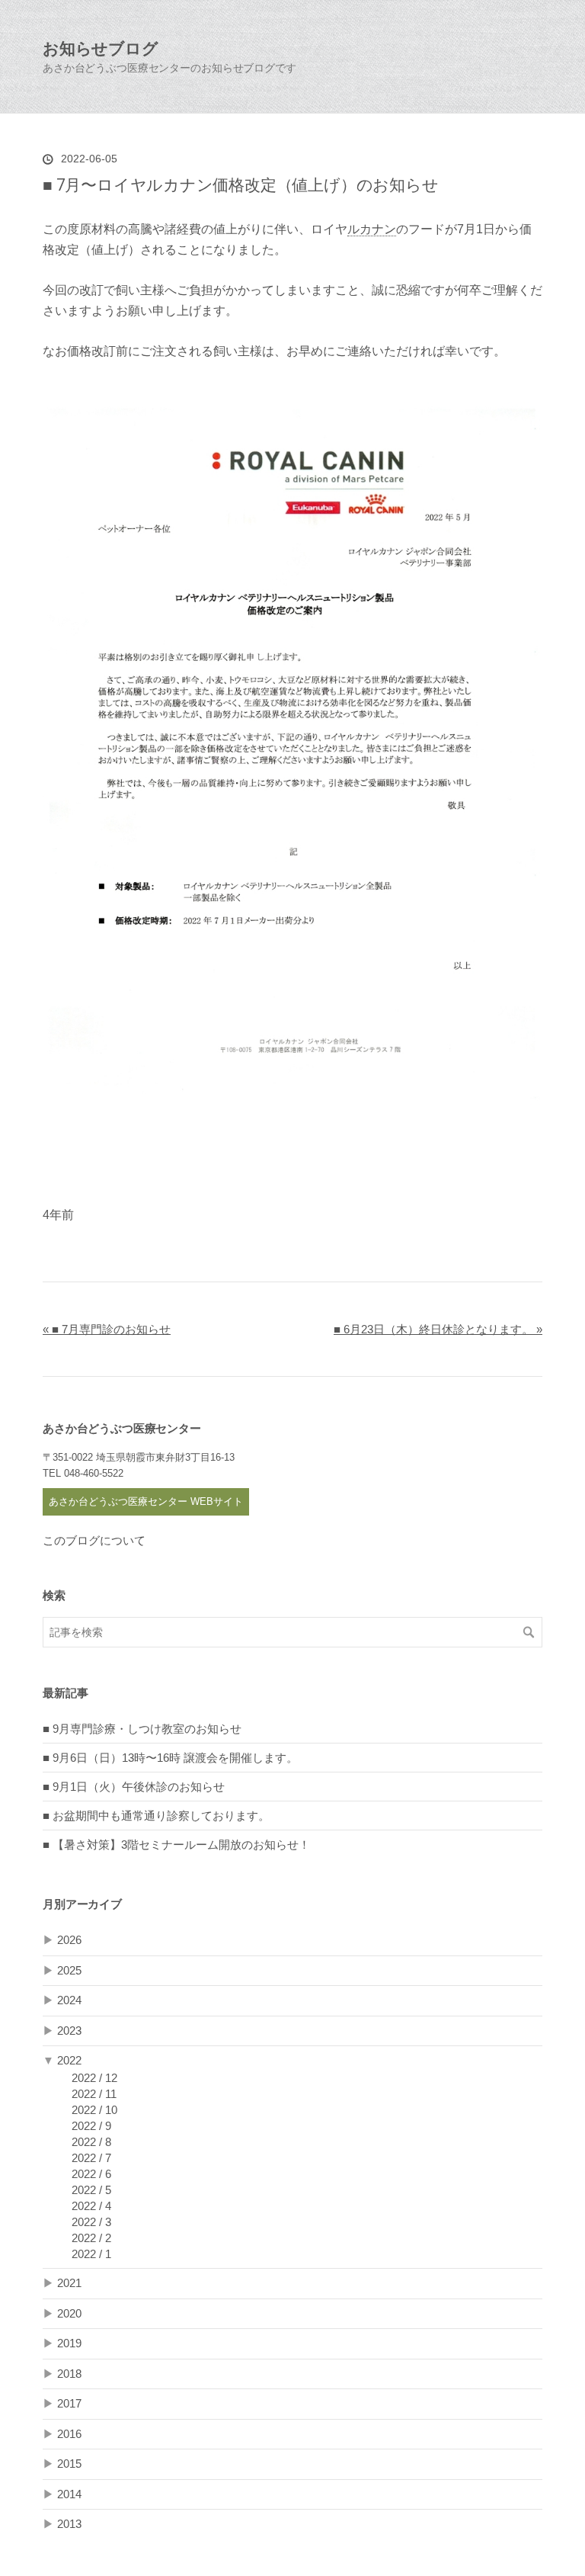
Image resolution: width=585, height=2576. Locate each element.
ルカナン (372, 229)
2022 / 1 (91, 2254)
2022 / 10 (94, 2110)
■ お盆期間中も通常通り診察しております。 (156, 1816)
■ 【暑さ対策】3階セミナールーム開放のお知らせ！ (176, 1845)
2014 (69, 2494)
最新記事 (65, 1693)
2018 (69, 2374)
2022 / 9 (91, 2126)
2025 (69, 1970)
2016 (69, 2434)
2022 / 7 (91, 2158)
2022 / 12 (94, 2078)
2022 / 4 (91, 2206)
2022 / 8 (91, 2142)
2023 (69, 2031)
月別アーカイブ (82, 1904)
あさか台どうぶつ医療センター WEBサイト (146, 1501)
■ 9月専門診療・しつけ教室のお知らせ (142, 1729)
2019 (69, 2343)
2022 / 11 (94, 2094)
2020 (69, 2313)
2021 (69, 2283)
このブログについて (94, 1540)
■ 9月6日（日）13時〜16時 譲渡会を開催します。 (170, 1758)
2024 (69, 2000)
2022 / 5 (91, 2190)
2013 (69, 2524)
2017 (69, 2403)
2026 (69, 1940)
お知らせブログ (101, 48)
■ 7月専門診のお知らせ (107, 1329)
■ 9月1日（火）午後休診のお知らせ (134, 1787)
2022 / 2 (91, 2238)
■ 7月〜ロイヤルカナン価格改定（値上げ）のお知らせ (250, 184)
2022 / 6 (91, 2174)
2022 (69, 2060)
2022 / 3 (91, 2222)
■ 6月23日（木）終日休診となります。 (438, 1329)
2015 (69, 2464)
